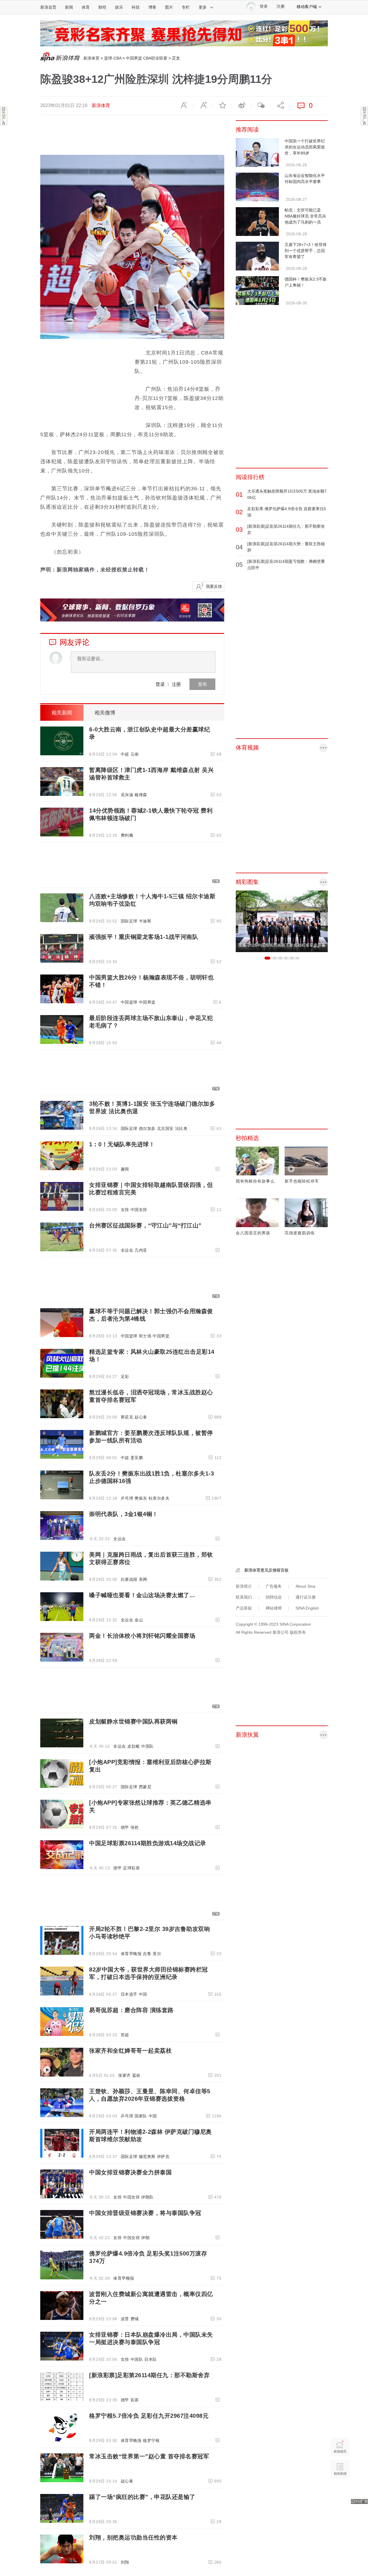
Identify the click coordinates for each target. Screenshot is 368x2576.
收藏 (222, 106)
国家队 (141, 2116)
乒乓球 (127, 1498)
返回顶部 (340, 2491)
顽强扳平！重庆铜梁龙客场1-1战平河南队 (144, 937)
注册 (281, 6)
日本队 (151, 2359)
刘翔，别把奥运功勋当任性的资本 (133, 2537)
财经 (102, 7)
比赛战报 (129, 1579)
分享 (280, 106)
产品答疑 (244, 1608)
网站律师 (274, 1608)
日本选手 (129, 1994)
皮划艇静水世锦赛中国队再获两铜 (133, 1721)
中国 (143, 1994)
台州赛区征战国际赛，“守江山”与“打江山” (145, 1225)
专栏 (186, 7)
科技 (136, 7)
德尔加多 (147, 1128)
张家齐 (124, 2075)
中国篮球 (129, 1002)
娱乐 (119, 7)
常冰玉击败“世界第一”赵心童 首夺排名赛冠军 (149, 2456)
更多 (203, 7)
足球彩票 (131, 1868)
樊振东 (141, 1498)
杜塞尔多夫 (159, 1498)
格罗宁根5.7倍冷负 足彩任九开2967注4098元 (149, 2416)
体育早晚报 (131, 1954)
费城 (135, 2319)
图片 (169, 7)
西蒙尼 (145, 1787)
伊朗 (145, 2238)
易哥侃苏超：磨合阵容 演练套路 (131, 2010)
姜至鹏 (137, 1458)
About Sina (305, 1586)
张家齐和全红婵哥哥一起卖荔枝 (130, 2051)
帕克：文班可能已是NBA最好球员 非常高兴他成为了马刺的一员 (305, 216)
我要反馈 (214, 586)
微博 (241, 106)
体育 (86, 7)
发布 (202, 684)
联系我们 (244, 1597)
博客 (152, 7)
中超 (125, 754)
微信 (261, 106)
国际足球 (129, 921)
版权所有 (298, 1632)
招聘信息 (274, 1597)
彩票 (135, 2400)
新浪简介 (244, 1586)
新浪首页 (48, 7)
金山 (139, 1620)
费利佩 (127, 835)
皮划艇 (134, 1746)
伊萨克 (163, 2156)
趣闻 (125, 1169)
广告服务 (274, 1586)
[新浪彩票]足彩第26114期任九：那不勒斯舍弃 (149, 2375)
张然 (135, 1827)
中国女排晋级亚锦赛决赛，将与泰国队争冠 (145, 2213)
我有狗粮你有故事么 (255, 1181)
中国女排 (139, 1210)
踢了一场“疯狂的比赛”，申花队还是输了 (142, 2497)
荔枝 (136, 2075)
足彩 (125, 1376)
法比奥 (181, 1128)
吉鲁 (147, 1954)
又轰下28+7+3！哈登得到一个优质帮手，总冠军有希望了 (306, 251)
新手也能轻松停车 (302, 1181)
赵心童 (141, 1417)
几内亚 (141, 1250)
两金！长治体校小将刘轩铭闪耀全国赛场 (142, 1636)
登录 (160, 684)
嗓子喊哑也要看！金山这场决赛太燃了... (142, 1595)
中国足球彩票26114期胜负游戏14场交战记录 (148, 1843)
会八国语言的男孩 (253, 1233)
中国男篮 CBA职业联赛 (147, 58)
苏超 (125, 2035)
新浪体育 (91, 58)
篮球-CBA (113, 58)
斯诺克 (127, 1417)
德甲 (125, 1827)
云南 (135, 754)
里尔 (157, 1954)
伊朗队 (147, 2197)
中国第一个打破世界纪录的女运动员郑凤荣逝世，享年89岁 (305, 147)
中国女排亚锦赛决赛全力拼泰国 (130, 2172)
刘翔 (125, 2562)
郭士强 (145, 1336)
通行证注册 (306, 1597)
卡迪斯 (145, 921)
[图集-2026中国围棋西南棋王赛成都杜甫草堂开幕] (282, 921)
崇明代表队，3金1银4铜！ (124, 1514)
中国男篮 (147, 1002)
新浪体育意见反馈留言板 (267, 1570)
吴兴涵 (127, 795)
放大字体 (203, 106)
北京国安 (165, 1128)
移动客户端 (307, 7)
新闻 (69, 7)
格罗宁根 (151, 2440)
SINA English (307, 1608)
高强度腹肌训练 (300, 1233)
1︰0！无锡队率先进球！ (122, 1144)
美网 (143, 1579)
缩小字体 (184, 106)
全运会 (127, 1250)
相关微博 (105, 713)
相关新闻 (62, 713)
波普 (125, 2319)
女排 (125, 1210)
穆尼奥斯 (147, 2156)
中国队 (147, 1746)
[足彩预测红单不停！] (184, 33)
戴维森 (141, 795)
